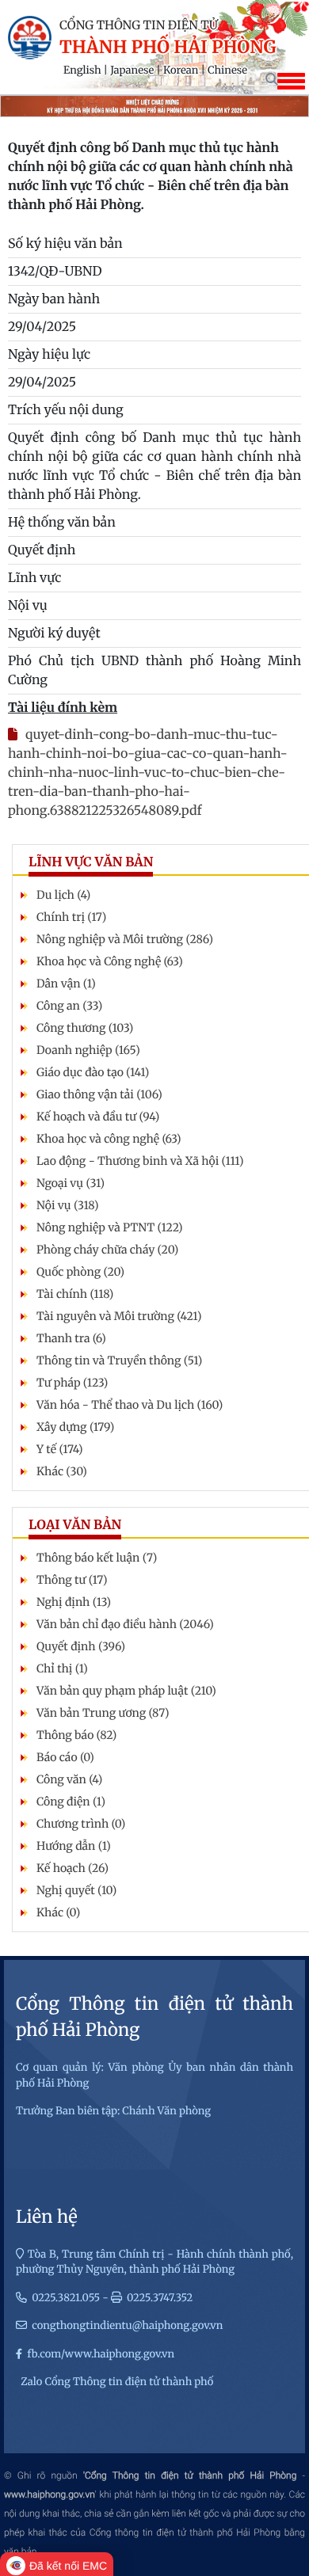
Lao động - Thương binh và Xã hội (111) (140, 1161)
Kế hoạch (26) (72, 1868)
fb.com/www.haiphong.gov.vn (101, 2354)
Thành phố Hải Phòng (168, 48)
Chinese (227, 70)
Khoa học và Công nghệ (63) (110, 961)
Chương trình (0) (81, 1824)
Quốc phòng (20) (80, 1272)
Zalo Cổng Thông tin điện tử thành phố (117, 2382)
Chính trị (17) (71, 917)
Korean (181, 70)
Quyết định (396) (81, 1646)
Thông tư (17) (72, 1580)
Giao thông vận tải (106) (99, 1094)
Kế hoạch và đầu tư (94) (98, 1117)
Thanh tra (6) (71, 1338)
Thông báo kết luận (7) (97, 1558)
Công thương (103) (85, 1028)
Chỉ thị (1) (62, 1669)
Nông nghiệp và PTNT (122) (110, 1227)
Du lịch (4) (63, 895)
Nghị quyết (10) (76, 1890)
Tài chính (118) (75, 1294)
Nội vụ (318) (67, 1205)
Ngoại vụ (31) (71, 1183)
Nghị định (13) (74, 1602)
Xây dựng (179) (75, 1427)
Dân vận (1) (66, 984)
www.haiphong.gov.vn (50, 2494)
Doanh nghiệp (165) (88, 1050)
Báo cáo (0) (65, 1757)
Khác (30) (62, 1471)
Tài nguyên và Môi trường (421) (119, 1316)
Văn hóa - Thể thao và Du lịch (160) (130, 1405)
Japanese (132, 70)
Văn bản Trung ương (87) (103, 1713)
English (82, 70)
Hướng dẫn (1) (74, 1846)
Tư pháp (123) (72, 1383)
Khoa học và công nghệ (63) (109, 1139)
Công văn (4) (69, 1779)
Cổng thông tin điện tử (139, 26)
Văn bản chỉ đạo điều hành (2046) (125, 1624)
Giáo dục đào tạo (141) (93, 1072)
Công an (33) (69, 1006)
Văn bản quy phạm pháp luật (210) (126, 1691)
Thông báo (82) (76, 1735)
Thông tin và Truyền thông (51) (119, 1360)
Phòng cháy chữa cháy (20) (107, 1250)
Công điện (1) (71, 1802)
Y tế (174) (60, 1449)
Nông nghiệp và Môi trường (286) (125, 939)
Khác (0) (58, 1912)
